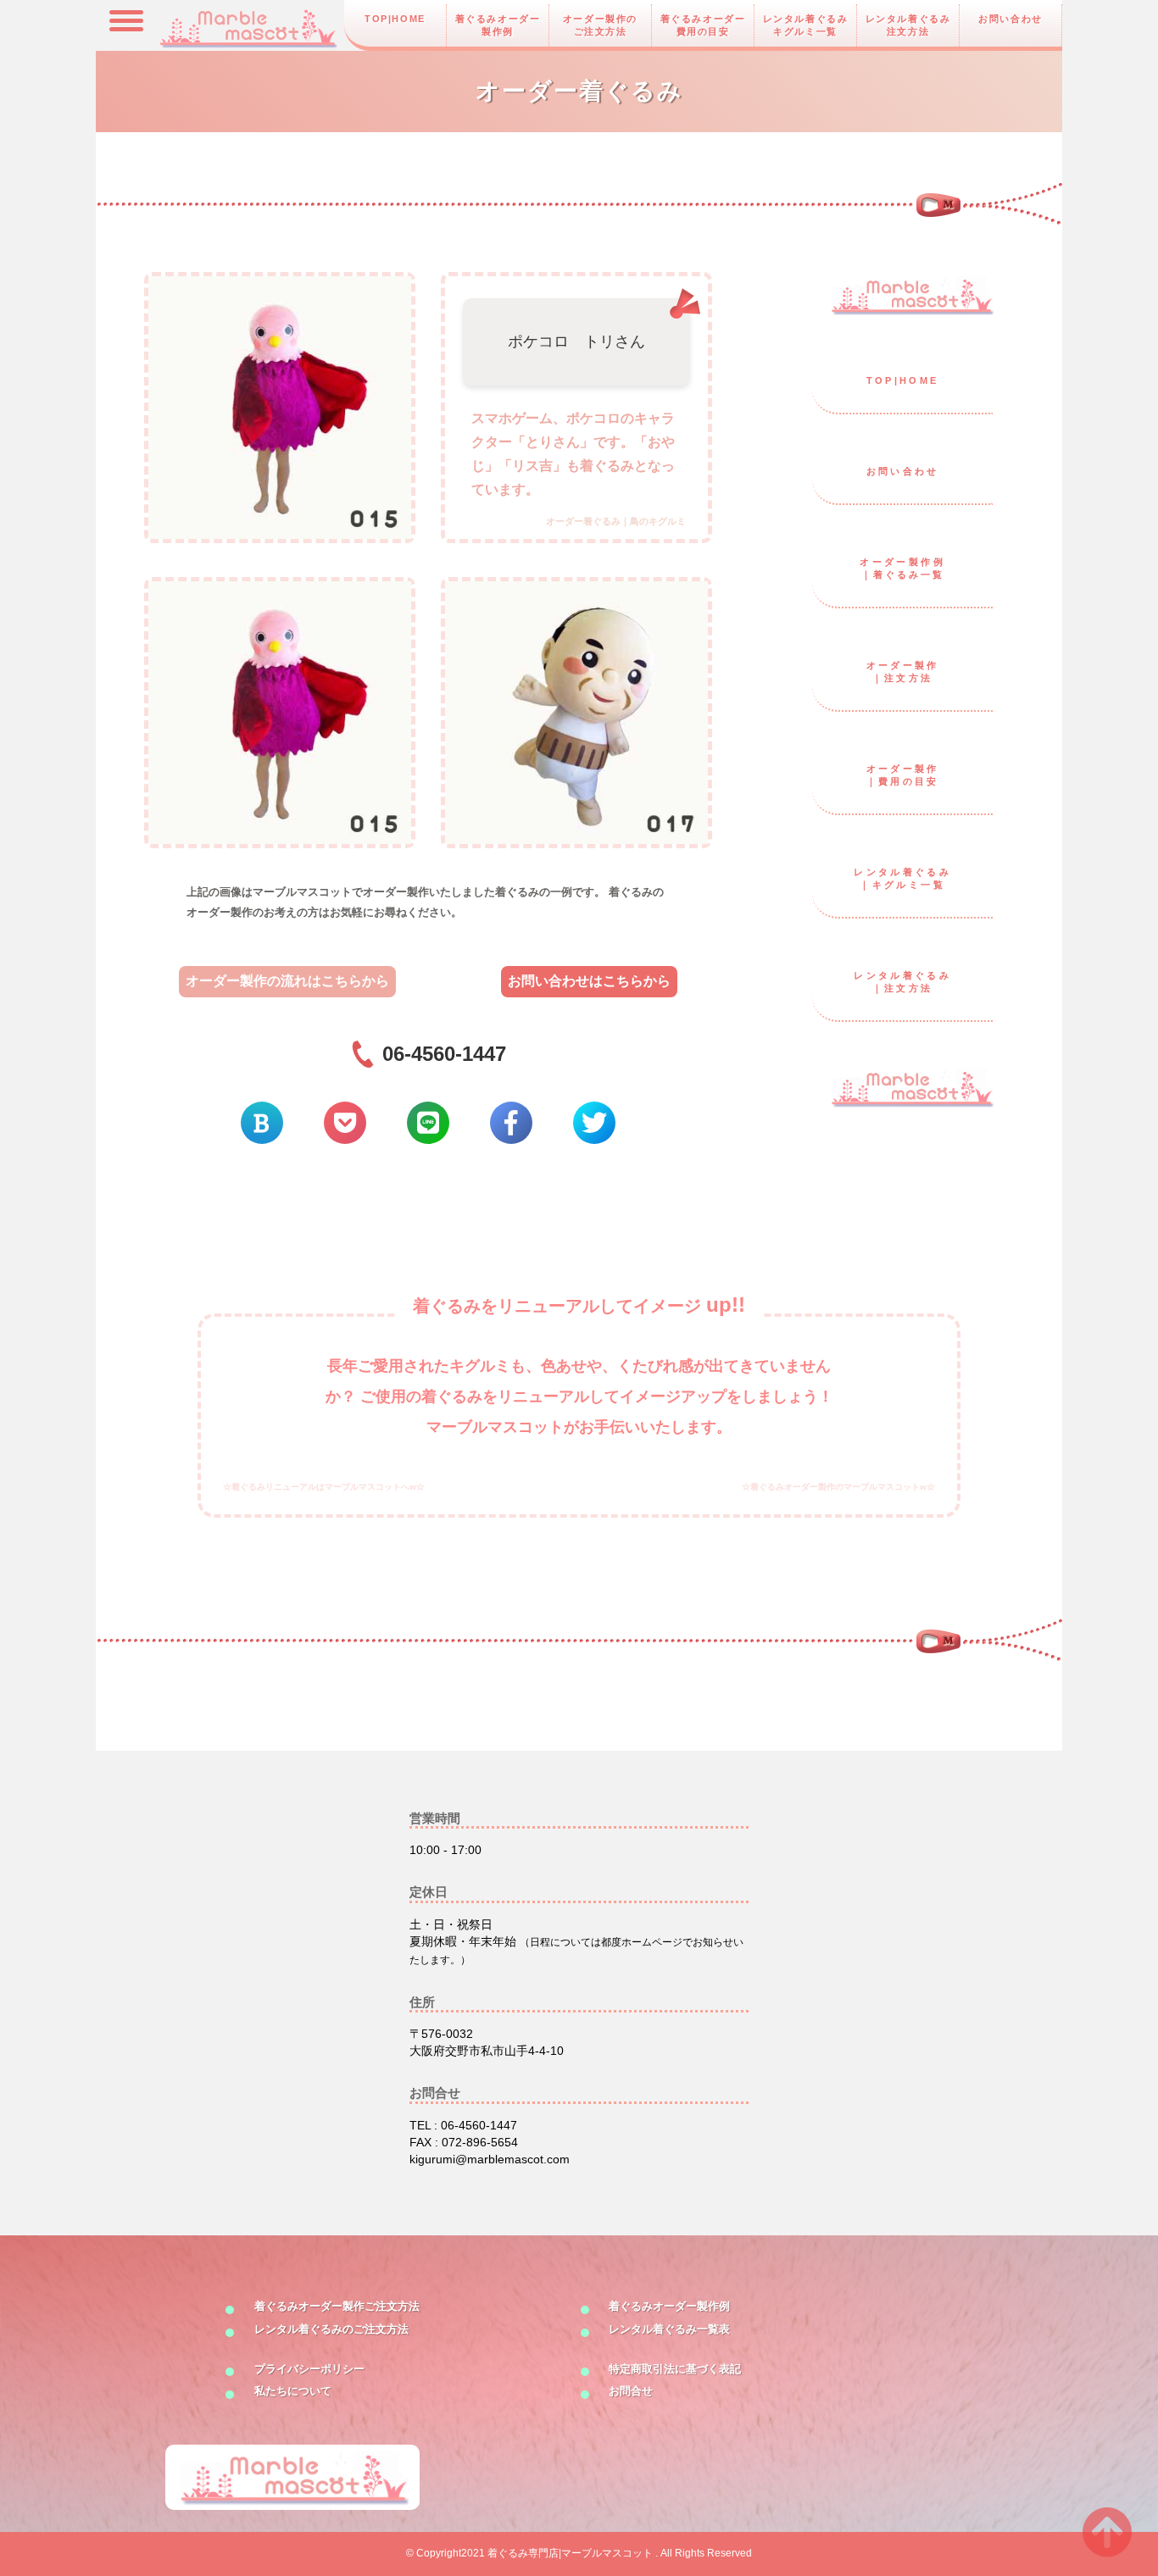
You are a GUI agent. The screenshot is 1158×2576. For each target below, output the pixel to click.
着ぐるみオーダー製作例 (498, 25)
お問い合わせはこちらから (589, 981)
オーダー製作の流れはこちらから (287, 981)
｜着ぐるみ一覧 (902, 568)
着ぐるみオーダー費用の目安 (703, 25)
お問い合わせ (1010, 19)
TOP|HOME (395, 19)
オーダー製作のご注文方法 (600, 25)
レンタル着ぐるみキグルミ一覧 (806, 25)
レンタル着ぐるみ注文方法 (908, 25)
